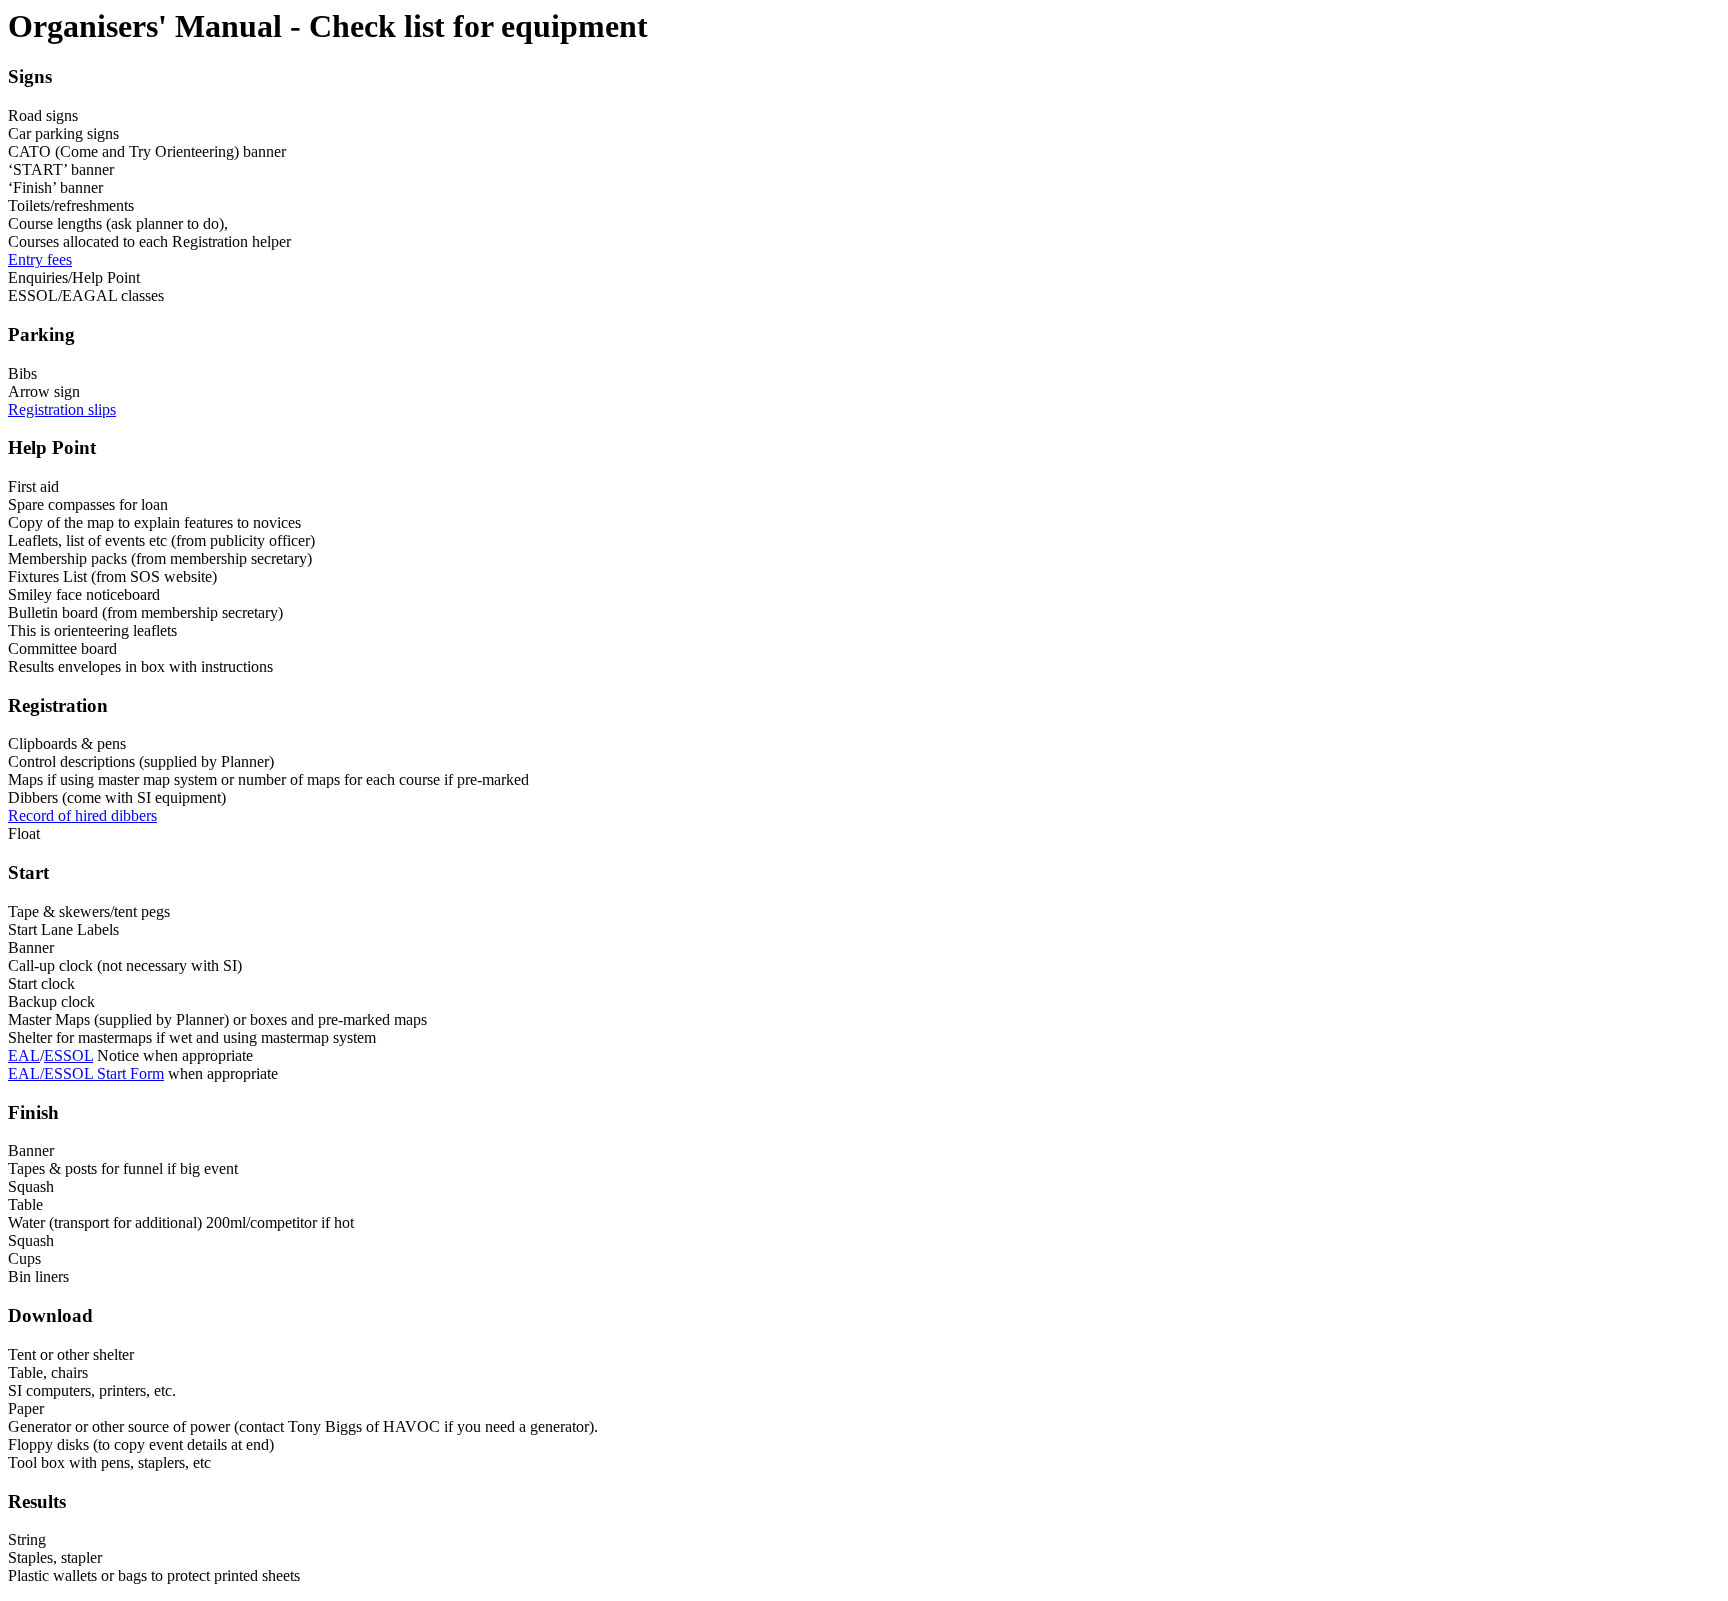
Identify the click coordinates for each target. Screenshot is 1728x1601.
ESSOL (68, 1055)
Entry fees (40, 259)
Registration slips (62, 409)
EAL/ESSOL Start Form (86, 1073)
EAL (24, 1055)
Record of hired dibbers (82, 815)
